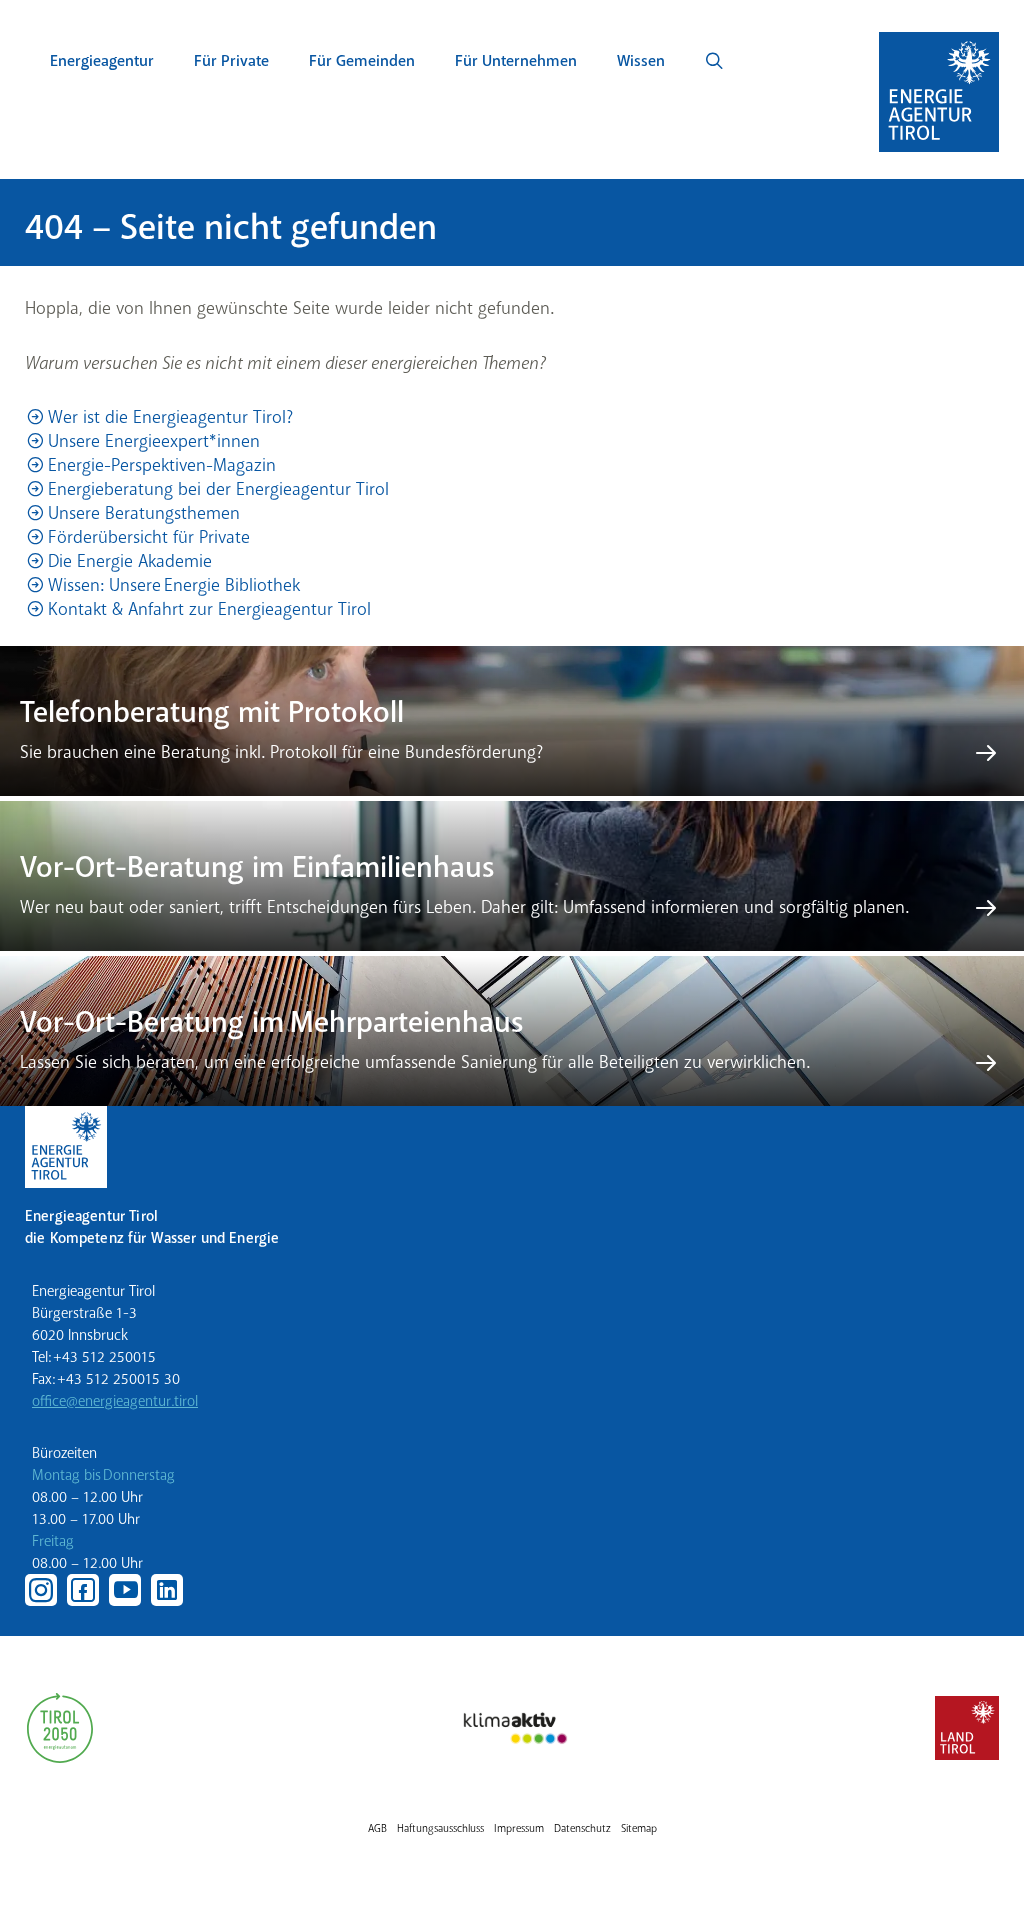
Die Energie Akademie (130, 561)
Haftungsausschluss (440, 1828)
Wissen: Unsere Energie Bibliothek (174, 585)
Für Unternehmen (516, 61)
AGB (377, 1828)
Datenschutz (582, 1828)
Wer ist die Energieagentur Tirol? (170, 417)
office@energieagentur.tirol (115, 1401)
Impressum (519, 1828)
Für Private (231, 61)
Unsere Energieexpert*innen (154, 441)
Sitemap (639, 1828)
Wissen (641, 61)
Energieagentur (102, 61)
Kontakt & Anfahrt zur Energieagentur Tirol (209, 609)
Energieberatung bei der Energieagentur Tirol (218, 489)
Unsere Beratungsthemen (144, 513)
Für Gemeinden (362, 61)
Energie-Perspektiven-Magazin (162, 465)
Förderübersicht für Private (149, 537)
